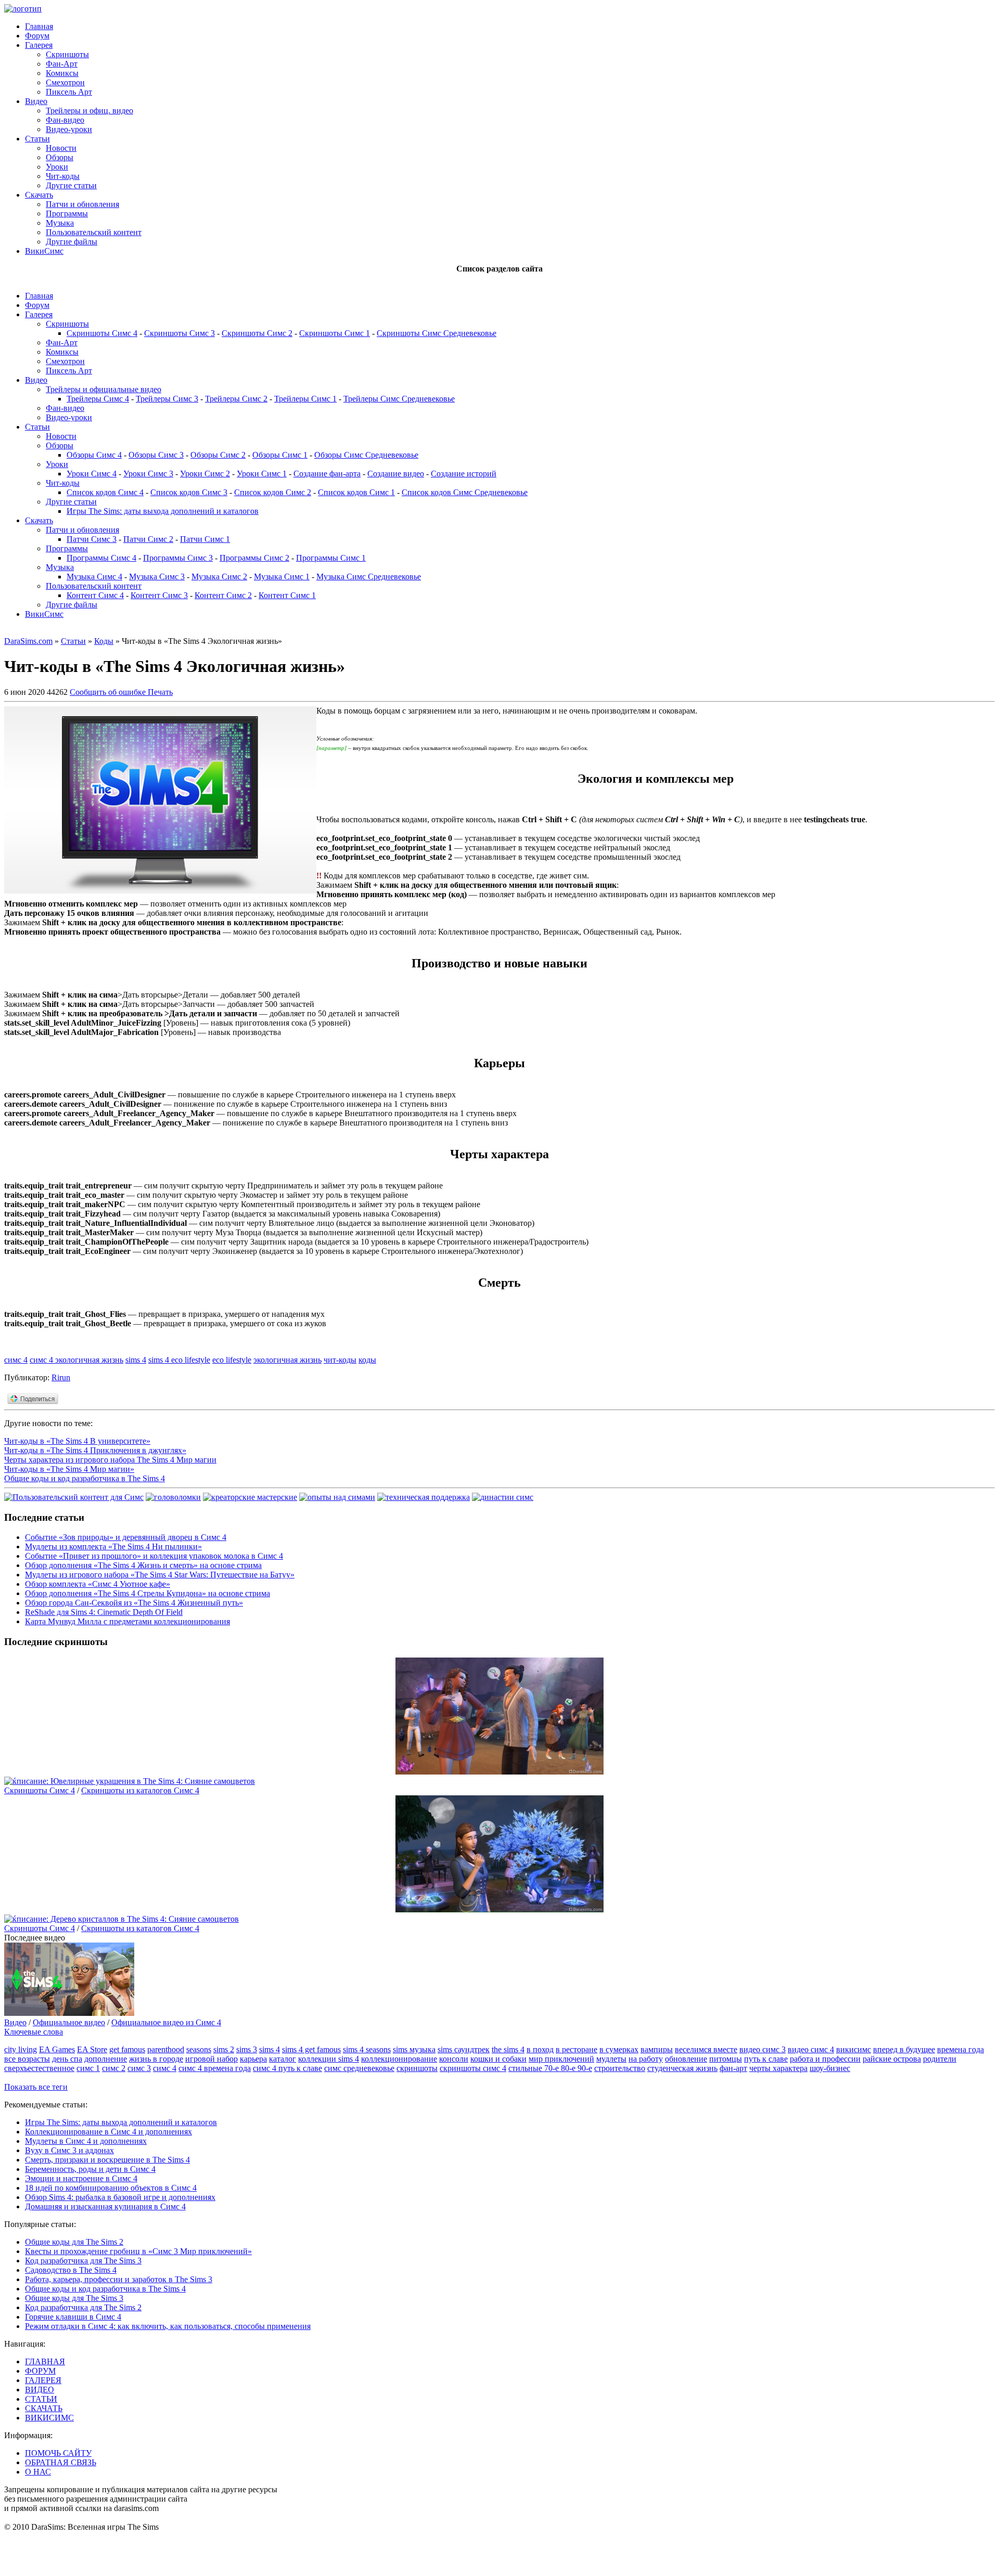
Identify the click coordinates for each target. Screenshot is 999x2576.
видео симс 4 (811, 2049)
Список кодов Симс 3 (189, 492)
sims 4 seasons (367, 2049)
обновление (686, 2059)
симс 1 (88, 2068)
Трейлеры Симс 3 (167, 399)
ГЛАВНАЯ (45, 2361)
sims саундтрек (464, 2049)
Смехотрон (65, 82)
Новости (61, 148)
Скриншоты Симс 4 (102, 333)
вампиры (657, 2049)
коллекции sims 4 (329, 2059)
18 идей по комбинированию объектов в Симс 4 (111, 2188)
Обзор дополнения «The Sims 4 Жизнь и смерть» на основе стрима (143, 1565)
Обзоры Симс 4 (94, 455)
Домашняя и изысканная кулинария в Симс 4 (105, 2206)
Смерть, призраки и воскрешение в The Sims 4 (107, 2160)
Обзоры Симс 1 (280, 455)
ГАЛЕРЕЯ (43, 2380)
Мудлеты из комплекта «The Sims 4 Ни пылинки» (113, 1546)
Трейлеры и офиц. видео (89, 111)
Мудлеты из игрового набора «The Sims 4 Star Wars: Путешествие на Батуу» (160, 1575)
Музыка (60, 223)
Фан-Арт (62, 64)
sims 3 (247, 2049)
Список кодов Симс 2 (273, 492)
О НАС (38, 2472)
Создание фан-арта (327, 474)
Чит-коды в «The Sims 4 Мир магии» (69, 1469)
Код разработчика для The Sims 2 (83, 2307)
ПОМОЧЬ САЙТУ (58, 2453)
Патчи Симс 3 (92, 539)
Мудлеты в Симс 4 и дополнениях (86, 2141)
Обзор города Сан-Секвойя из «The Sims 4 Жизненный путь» (134, 1603)
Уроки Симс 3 (148, 474)
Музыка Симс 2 (219, 577)
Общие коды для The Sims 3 (74, 2298)
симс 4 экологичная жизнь (76, 1360)
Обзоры (60, 157)
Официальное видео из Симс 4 (166, 2022)
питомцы (726, 2059)
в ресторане (577, 2049)
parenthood (166, 2049)
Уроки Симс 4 (92, 474)
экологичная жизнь (287, 1360)
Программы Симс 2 (254, 558)
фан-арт (733, 2068)
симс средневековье (359, 2068)
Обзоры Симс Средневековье (366, 455)
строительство (620, 2068)
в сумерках (619, 2049)
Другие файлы (72, 242)
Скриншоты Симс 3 (180, 333)
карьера (253, 2059)
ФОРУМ (40, 2371)
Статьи (37, 139)
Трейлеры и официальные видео (104, 389)
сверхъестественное (39, 2068)
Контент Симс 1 (287, 595)
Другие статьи (71, 185)
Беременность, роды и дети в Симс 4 (90, 2169)
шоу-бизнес (830, 2068)
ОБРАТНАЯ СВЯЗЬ (61, 2462)
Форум (37, 36)
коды (367, 1360)
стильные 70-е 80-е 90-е (550, 2068)
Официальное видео (69, 2022)
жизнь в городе (156, 2059)
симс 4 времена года (215, 2068)
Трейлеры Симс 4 (98, 399)
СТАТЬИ (41, 2399)
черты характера (778, 2068)
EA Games (57, 2049)
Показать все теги (36, 2087)
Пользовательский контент (94, 232)
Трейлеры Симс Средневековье (399, 399)
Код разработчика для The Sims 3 (83, 2261)
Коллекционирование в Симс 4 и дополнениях (108, 2132)
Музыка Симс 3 (157, 577)
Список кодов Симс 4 (105, 492)
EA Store (92, 2049)
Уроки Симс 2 (205, 474)
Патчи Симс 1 (205, 539)
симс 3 (139, 2068)
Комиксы (62, 73)
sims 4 (136, 1360)
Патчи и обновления (82, 204)
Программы (67, 213)
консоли (454, 2059)
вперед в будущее (904, 2049)
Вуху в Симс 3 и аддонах (69, 2150)
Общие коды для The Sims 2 (74, 2242)
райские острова (892, 2059)
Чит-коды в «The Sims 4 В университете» (77, 1441)
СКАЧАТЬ (44, 2408)
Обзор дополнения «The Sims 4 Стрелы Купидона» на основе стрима (148, 1593)
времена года (960, 2049)
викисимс (854, 2049)
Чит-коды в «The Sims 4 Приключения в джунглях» (95, 1450)
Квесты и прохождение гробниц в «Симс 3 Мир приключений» (138, 2251)
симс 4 (16, 1360)
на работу (646, 2059)
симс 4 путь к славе (287, 2068)
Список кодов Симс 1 (356, 492)
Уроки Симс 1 (262, 474)
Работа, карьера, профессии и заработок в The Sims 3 (119, 2279)
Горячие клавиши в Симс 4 (73, 2317)
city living (21, 2049)
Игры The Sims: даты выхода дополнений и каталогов (163, 511)
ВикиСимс (44, 251)
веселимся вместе (706, 2049)
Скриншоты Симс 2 (257, 333)
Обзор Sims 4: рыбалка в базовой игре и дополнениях (120, 2197)
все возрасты (27, 2059)
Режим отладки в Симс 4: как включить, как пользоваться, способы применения (168, 2326)
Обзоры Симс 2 (218, 455)
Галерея (39, 45)
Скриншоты (67, 54)
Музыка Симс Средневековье (369, 577)
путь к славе (766, 2059)
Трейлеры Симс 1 (305, 399)
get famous (127, 2049)
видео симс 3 (763, 2049)
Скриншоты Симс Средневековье (437, 333)
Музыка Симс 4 (94, 577)
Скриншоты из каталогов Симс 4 (140, 1790)
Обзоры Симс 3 (156, 455)
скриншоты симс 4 (473, 2068)
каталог (283, 2059)
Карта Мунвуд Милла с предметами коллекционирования (127, 1621)
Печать (160, 692)
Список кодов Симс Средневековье (465, 492)
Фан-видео (65, 120)
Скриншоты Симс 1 (335, 333)
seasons (199, 2049)
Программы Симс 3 (178, 558)
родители (940, 2059)
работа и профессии (825, 2059)
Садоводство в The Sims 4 (71, 2270)
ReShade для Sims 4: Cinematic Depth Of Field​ (104, 1612)
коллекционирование (399, 2059)
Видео (36, 101)
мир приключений (561, 2059)
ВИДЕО (40, 2390)
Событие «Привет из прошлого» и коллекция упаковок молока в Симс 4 (154, 1556)
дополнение (106, 2059)
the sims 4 (508, 2049)
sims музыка (414, 2049)
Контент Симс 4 (95, 595)
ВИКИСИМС (49, 2418)
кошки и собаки (498, 2059)
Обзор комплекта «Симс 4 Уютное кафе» (98, 1584)
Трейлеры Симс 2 (236, 399)
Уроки (57, 167)
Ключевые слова (34, 2032)
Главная (39, 26)
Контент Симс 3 (159, 595)
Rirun (61, 1377)
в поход (540, 2049)
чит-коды (340, 1360)
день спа (67, 2059)
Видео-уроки (69, 129)
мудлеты (611, 2059)
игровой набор (212, 2059)
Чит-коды (63, 176)
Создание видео (396, 474)
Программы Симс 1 (331, 558)
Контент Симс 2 (223, 595)
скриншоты (417, 2068)
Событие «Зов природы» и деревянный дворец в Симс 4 (126, 1537)
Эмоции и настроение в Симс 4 (81, 2178)
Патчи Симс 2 (148, 539)
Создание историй (464, 474)
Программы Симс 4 (101, 558)
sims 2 (224, 2049)
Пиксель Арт (69, 92)
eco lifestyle (232, 1360)
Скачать (39, 195)
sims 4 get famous (311, 2049)
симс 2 (114, 2068)
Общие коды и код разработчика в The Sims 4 (85, 1478)
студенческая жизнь (682, 2068)
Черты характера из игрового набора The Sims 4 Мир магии (110, 1460)
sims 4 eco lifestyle (179, 1360)
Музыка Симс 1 (282, 577)
